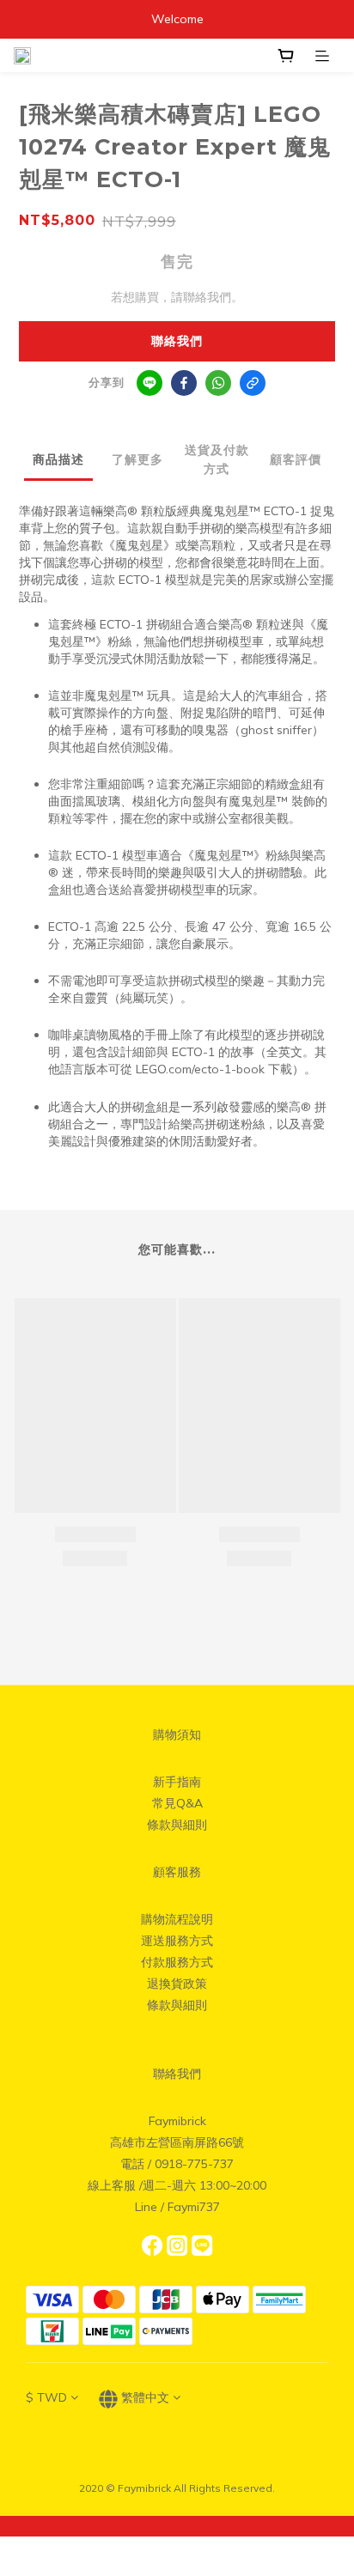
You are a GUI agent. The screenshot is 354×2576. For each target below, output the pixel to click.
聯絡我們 (177, 341)
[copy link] (253, 383)
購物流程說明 (177, 1919)
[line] (150, 383)
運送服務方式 (177, 1941)
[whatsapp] (218, 383)
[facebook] (184, 383)
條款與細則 (177, 1825)
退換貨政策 (177, 1984)
